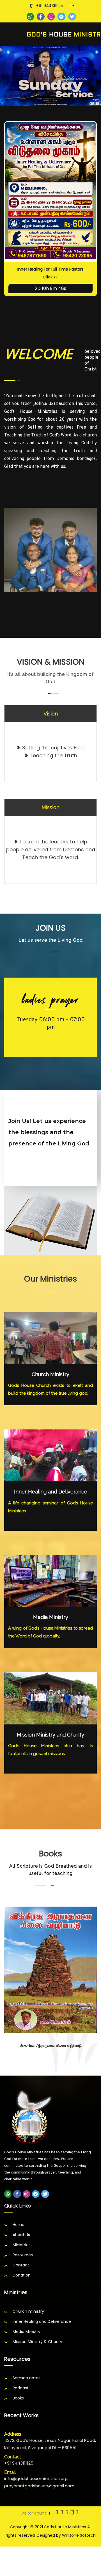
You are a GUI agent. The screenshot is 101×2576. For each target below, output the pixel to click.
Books (18, 2398)
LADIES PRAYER (51, 1000)
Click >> (51, 277)
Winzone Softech (79, 2535)
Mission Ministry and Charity (50, 1735)
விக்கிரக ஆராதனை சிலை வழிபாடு (51, 2046)
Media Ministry (51, 1617)
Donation (22, 2275)
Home (19, 2225)
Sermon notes (27, 2378)
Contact (21, 2265)
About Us (21, 2235)
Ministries (22, 2245)
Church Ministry (50, 1374)
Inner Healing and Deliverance (51, 1492)
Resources (23, 2255)
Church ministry (28, 2311)
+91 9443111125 (50, 6)
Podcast (21, 2388)
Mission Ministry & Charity (37, 2342)
